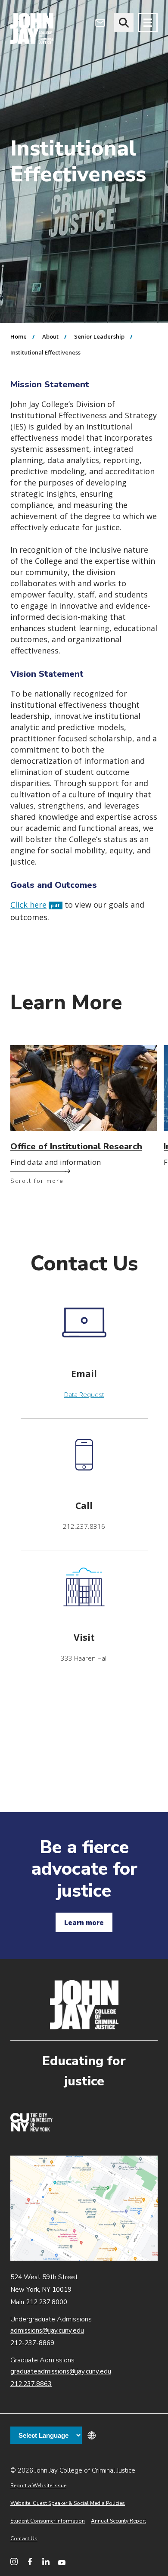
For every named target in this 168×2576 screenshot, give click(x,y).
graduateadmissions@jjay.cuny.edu (61, 2371)
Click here (35, 905)
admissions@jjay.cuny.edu (47, 2330)
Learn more (84, 1923)
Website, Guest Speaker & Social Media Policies (68, 2503)
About (50, 336)
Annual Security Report (118, 2521)
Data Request (84, 1394)
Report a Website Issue (38, 2486)
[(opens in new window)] (31, 2129)
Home (19, 336)
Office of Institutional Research (76, 1146)
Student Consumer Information (48, 2521)
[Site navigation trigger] (148, 23)
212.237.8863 (31, 2384)
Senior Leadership (99, 336)
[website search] (124, 23)
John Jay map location (84, 2208)
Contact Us (24, 2539)
